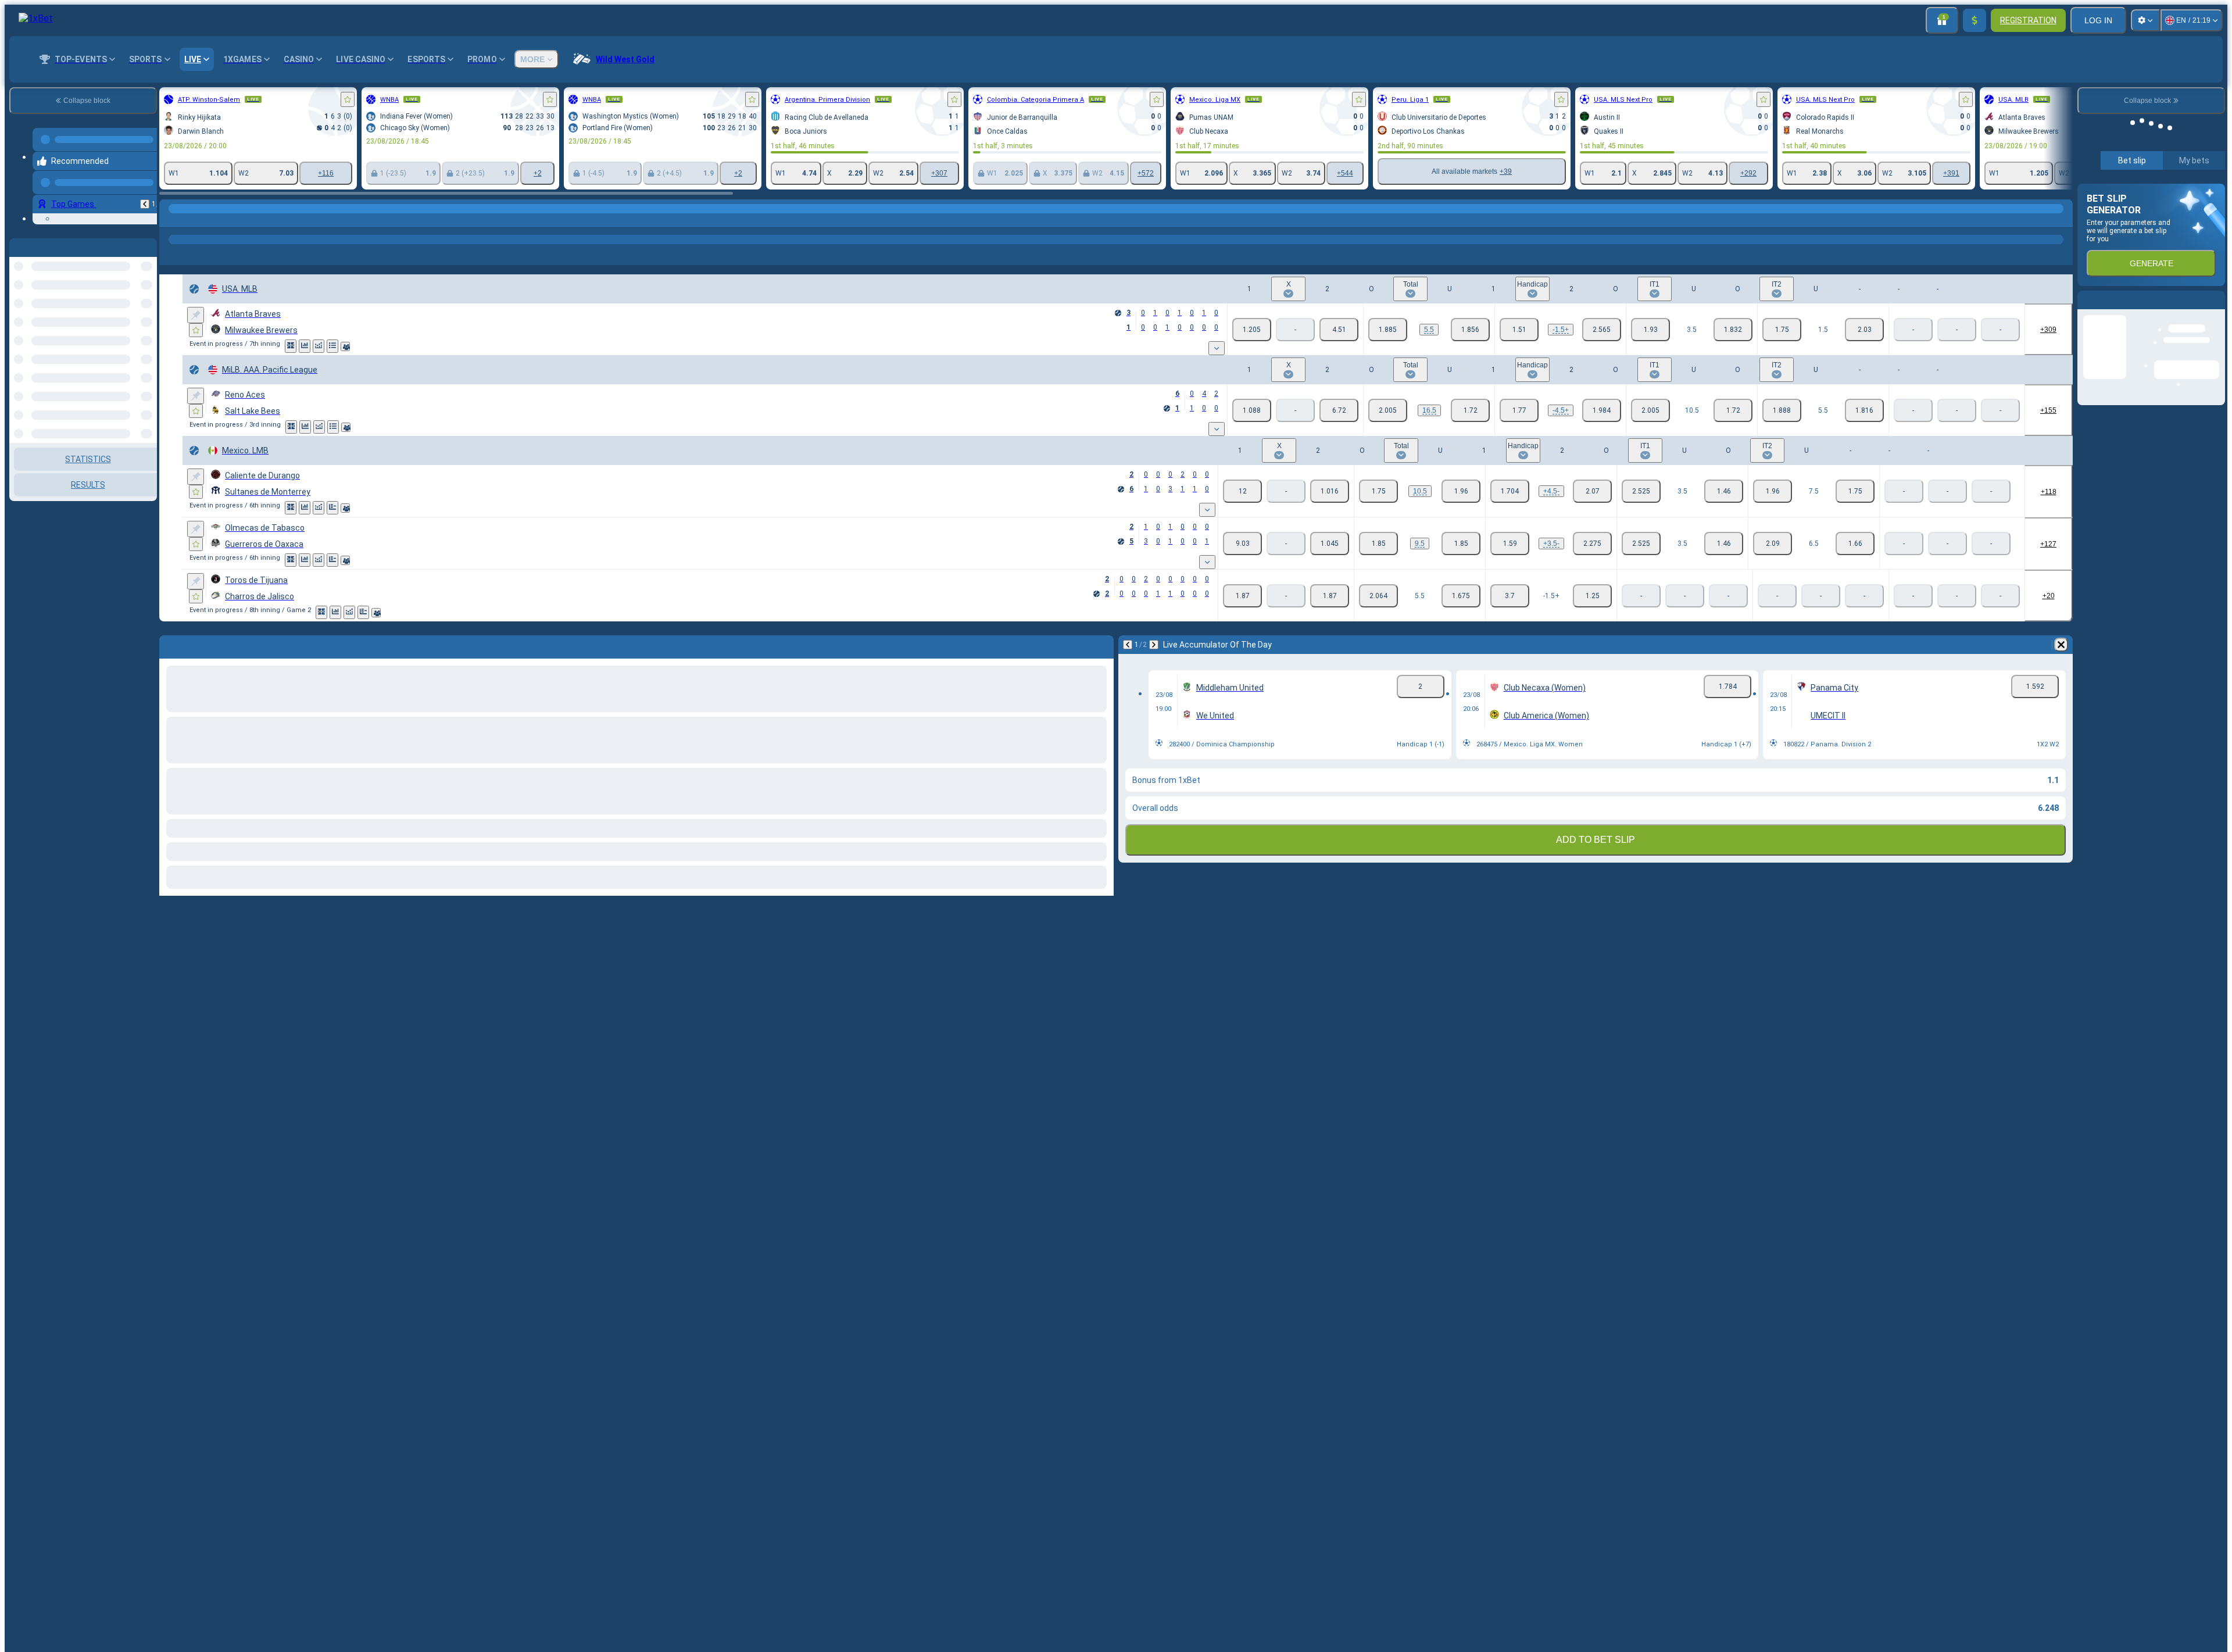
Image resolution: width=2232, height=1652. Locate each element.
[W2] (1339, 330)
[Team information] (345, 346)
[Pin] (196, 315)
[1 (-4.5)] (1519, 410)
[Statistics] (305, 346)
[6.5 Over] (1773, 543)
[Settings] (2145, 20)
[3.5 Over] (1650, 330)
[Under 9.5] (1461, 543)
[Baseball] (193, 220)
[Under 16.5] (1470, 410)
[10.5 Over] (1650, 410)
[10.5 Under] (1733, 410)
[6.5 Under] (1855, 543)
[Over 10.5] (1378, 491)
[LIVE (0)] (171, 220)
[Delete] (2061, 645)
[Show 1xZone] (291, 346)
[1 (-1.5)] (1519, 330)
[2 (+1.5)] (1602, 330)
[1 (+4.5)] (1510, 491)
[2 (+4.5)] (1602, 410)
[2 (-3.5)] (1592, 543)
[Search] (2062, 220)
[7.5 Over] (1773, 491)
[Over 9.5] (1378, 543)
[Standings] (332, 346)
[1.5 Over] (1782, 330)
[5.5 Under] (1864, 410)
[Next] (1154, 645)
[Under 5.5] (1470, 330)
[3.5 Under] (1733, 330)
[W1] (1252, 330)
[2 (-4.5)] (1592, 491)
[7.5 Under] (1855, 491)
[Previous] (145, 195)
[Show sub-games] (1217, 348)
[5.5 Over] (1782, 410)
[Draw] (332, 508)
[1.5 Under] (1864, 330)
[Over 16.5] (1388, 410)
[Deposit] (1975, 20)
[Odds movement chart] (319, 346)
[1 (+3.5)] (1510, 543)
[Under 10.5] (1461, 491)
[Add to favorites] (348, 99)
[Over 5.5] (1388, 330)
